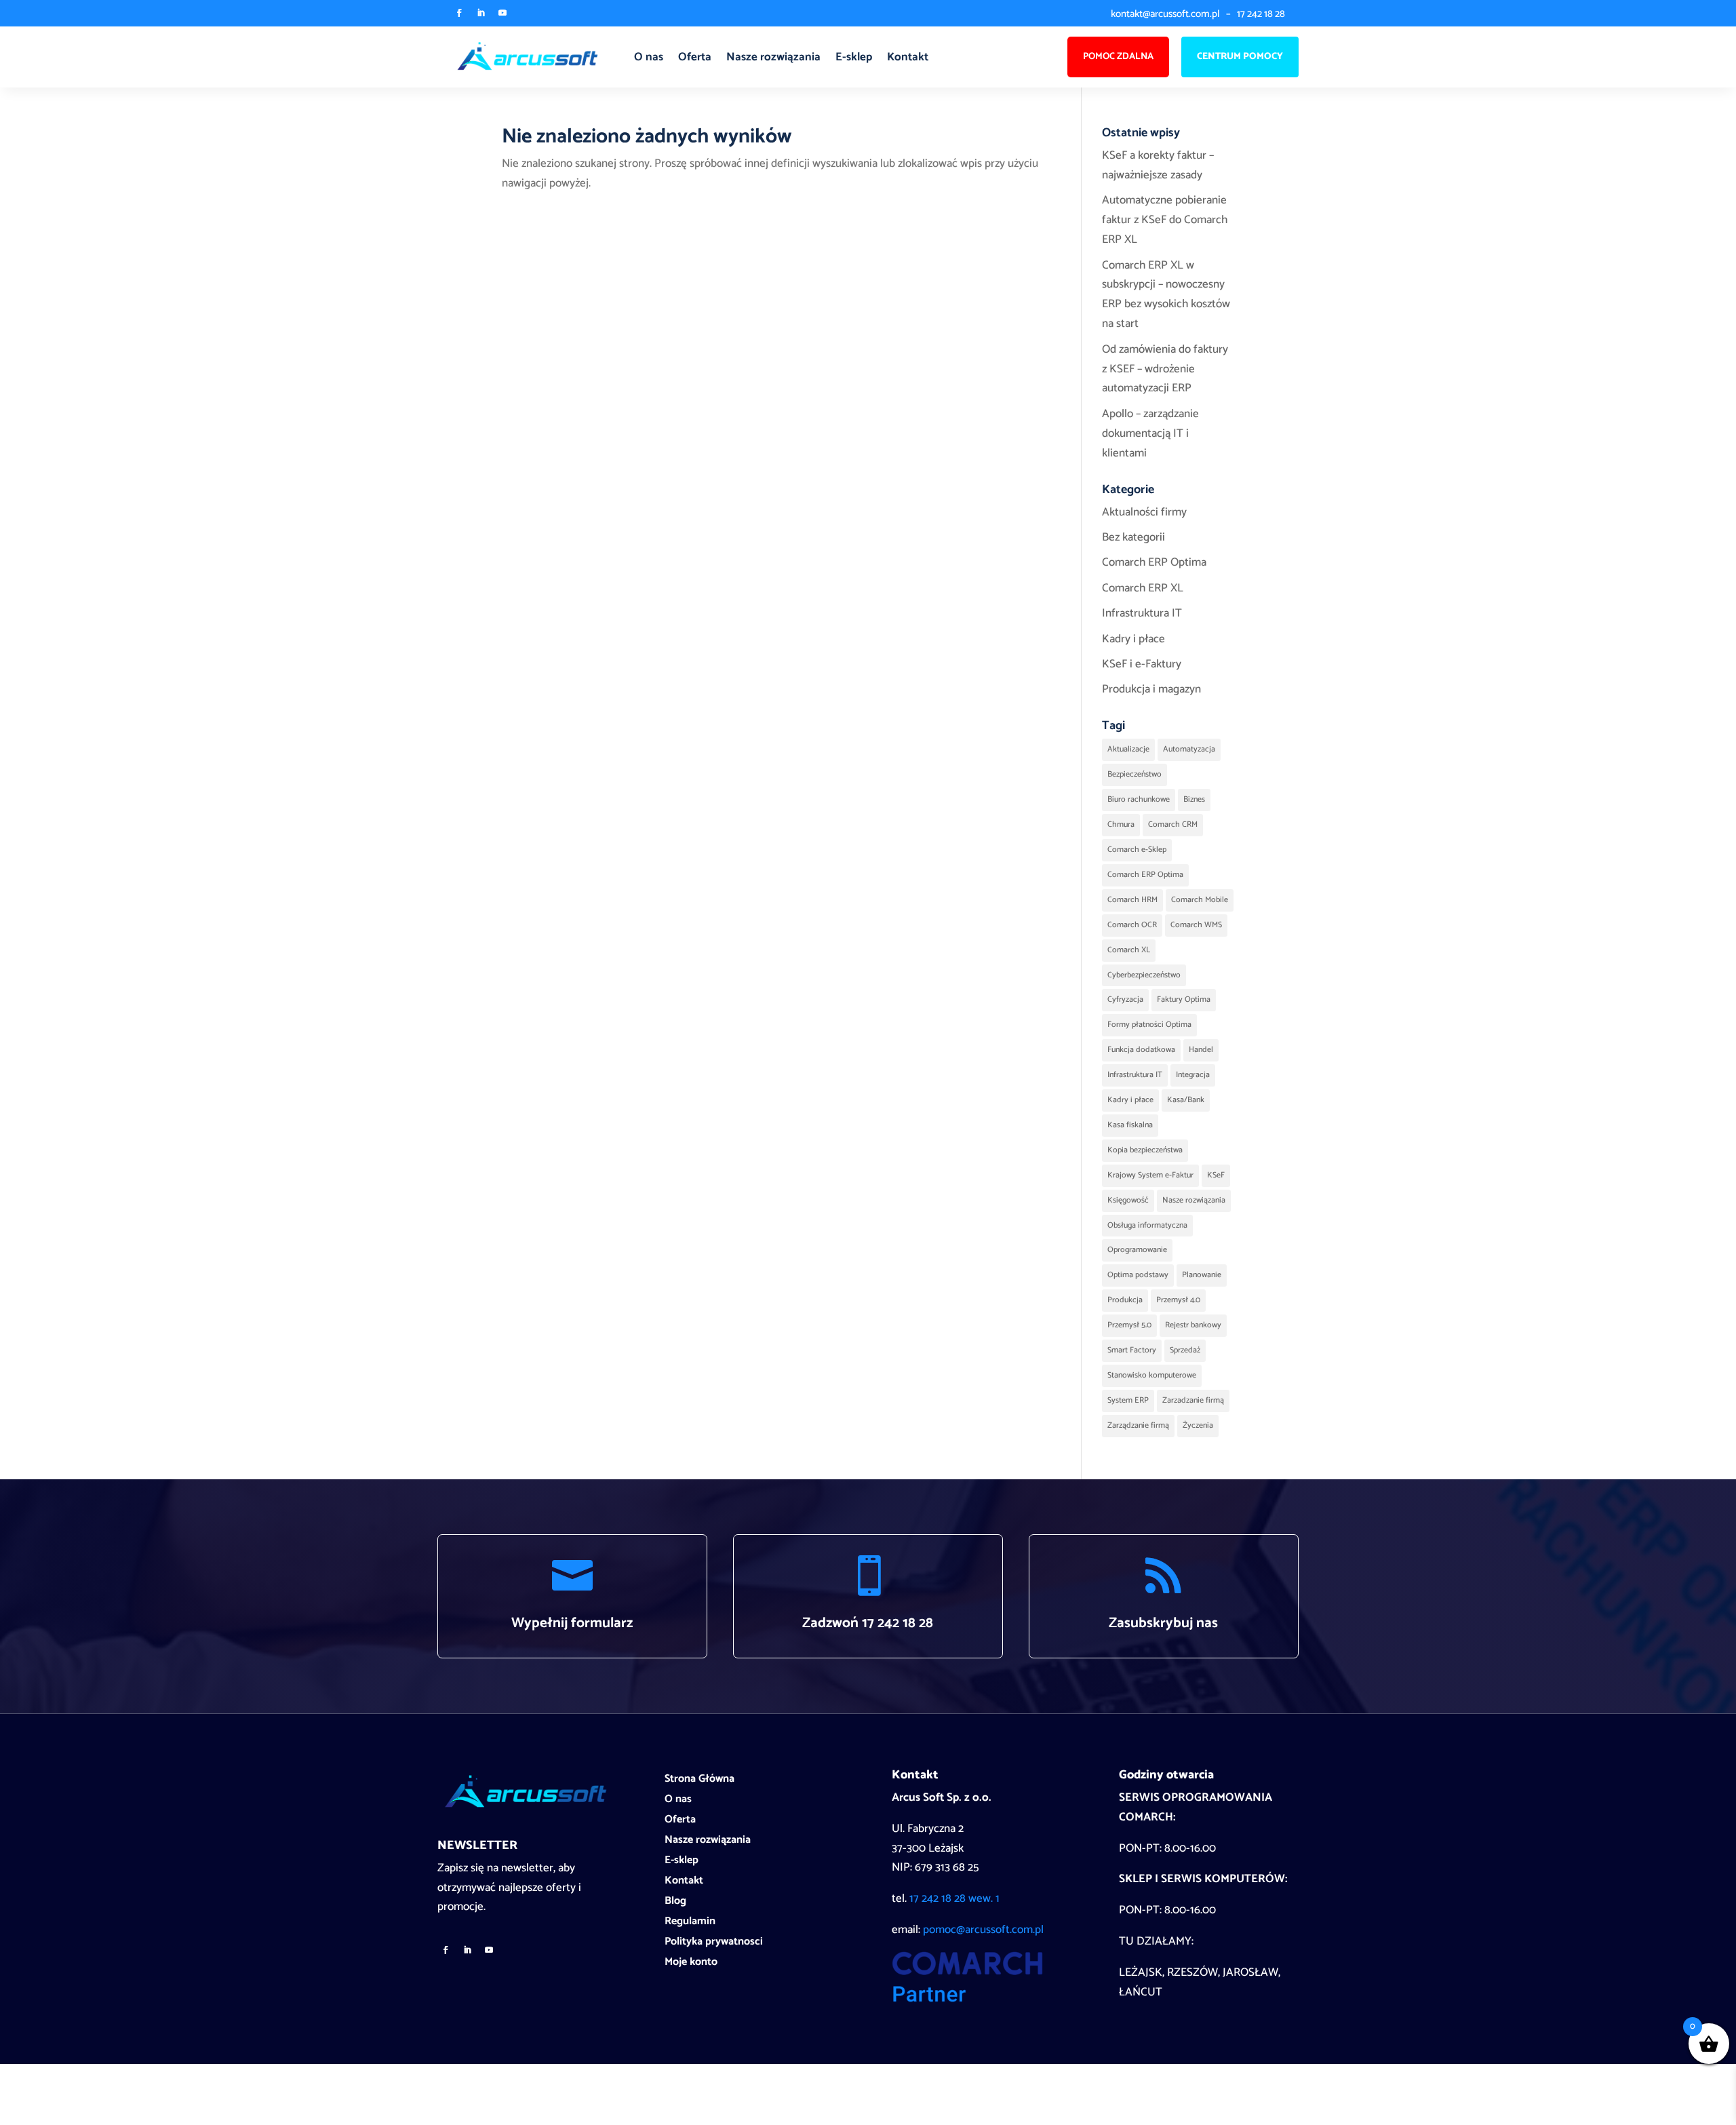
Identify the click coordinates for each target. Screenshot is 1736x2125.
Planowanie (1202, 1275)
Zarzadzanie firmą (1193, 1400)
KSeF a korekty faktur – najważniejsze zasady (1158, 165)
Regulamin (690, 1924)
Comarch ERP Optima (1154, 562)
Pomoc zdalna (1118, 57)
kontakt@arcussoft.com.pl (1165, 14)
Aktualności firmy (1144, 512)
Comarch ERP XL (1143, 588)
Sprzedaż (1185, 1350)
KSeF (1216, 1175)
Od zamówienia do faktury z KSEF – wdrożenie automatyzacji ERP (1165, 369)
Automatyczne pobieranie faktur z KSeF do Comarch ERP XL (1165, 220)
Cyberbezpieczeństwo (1144, 975)
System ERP (1128, 1400)
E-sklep (854, 57)
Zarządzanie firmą (1138, 1425)
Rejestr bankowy (1193, 1325)
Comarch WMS (1196, 925)
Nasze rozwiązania (773, 57)
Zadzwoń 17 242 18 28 (868, 1623)
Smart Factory (1132, 1350)
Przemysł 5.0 (1129, 1325)
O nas (649, 57)
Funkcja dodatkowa (1141, 1050)
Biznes (1194, 799)
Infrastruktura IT (1142, 613)
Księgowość (1128, 1200)
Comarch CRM (1173, 824)
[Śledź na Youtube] (502, 13)
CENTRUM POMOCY (1240, 57)
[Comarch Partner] (967, 1999)
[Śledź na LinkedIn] (481, 13)
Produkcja (1125, 1300)
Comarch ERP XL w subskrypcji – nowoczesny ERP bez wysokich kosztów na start (1166, 295)
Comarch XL (1129, 950)
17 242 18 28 (1261, 14)
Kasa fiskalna (1130, 1125)
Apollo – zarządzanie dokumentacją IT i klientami (1150, 433)
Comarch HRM (1132, 900)
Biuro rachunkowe (1139, 799)
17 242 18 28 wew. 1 (954, 1898)
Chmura (1121, 824)
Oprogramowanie (1137, 1250)
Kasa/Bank (1186, 1100)
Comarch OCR (1132, 925)
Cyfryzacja (1125, 999)
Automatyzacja (1189, 749)
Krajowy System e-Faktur (1150, 1175)
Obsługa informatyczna (1147, 1225)
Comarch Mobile (1200, 900)
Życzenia (1198, 1425)
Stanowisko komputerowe (1152, 1375)
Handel (1201, 1050)
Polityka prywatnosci (714, 1944)
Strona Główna (699, 1781)
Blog (675, 1903)
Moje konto (691, 1964)
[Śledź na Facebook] (459, 13)
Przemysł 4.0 (1178, 1300)
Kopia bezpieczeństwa (1145, 1150)
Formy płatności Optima (1149, 1025)
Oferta (695, 57)
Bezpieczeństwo (1135, 774)
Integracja (1193, 1075)
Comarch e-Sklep (1137, 850)
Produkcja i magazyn (1151, 689)
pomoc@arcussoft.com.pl (983, 1930)
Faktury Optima (1184, 999)
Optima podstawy (1138, 1275)
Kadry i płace (1133, 639)
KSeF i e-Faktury (1142, 664)
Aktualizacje (1128, 749)
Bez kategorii (1133, 537)
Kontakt (908, 57)
